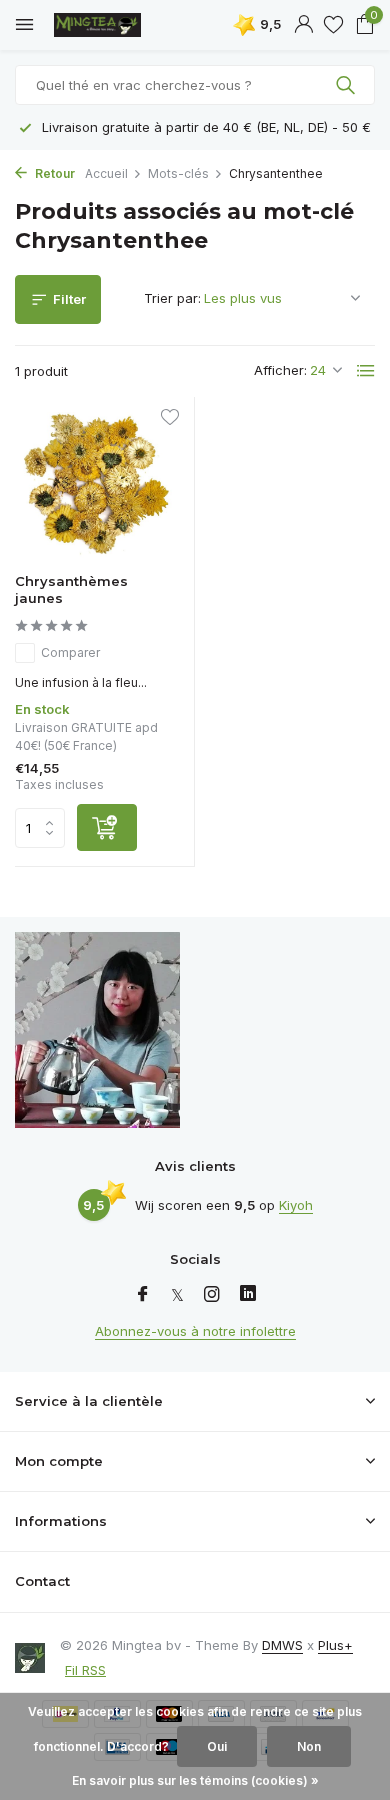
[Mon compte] (303, 25)
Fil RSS (85, 1670)
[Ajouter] (107, 827)
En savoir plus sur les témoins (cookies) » (195, 1780)
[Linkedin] (248, 1295)
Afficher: (280, 370)
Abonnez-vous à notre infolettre (195, 1331)
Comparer (70, 652)
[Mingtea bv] (105, 25)
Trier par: (172, 298)
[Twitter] (177, 1295)
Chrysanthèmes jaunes (71, 589)
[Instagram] (212, 1295)
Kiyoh (296, 1205)
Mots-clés (178, 173)
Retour (53, 173)
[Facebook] (143, 1295)
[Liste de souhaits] (333, 25)
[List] (366, 371)
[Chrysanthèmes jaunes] (97, 485)
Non (309, 1746)
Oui (217, 1746)
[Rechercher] (347, 85)
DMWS (282, 1645)
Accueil (106, 173)
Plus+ (335, 1645)
